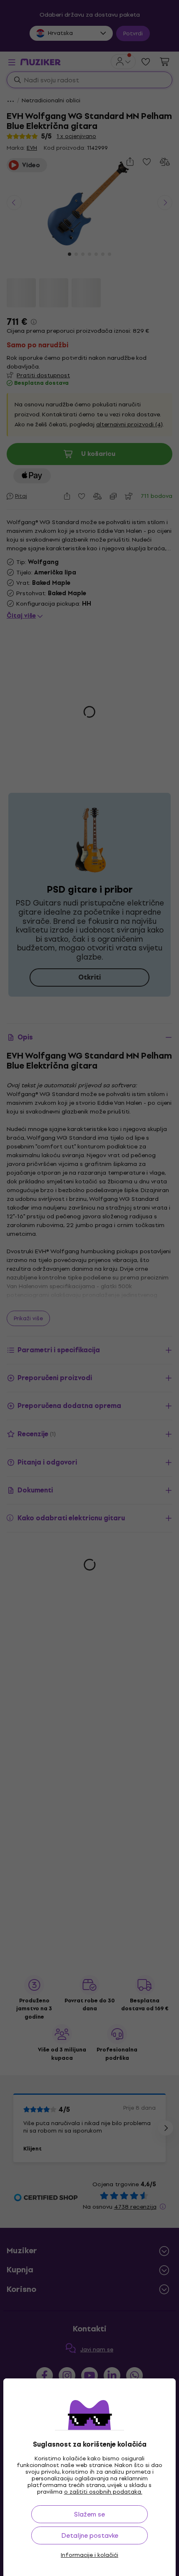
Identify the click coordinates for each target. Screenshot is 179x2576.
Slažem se (89, 2514)
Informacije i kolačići (89, 2555)
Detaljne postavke (90, 2535)
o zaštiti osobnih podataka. (103, 2492)
